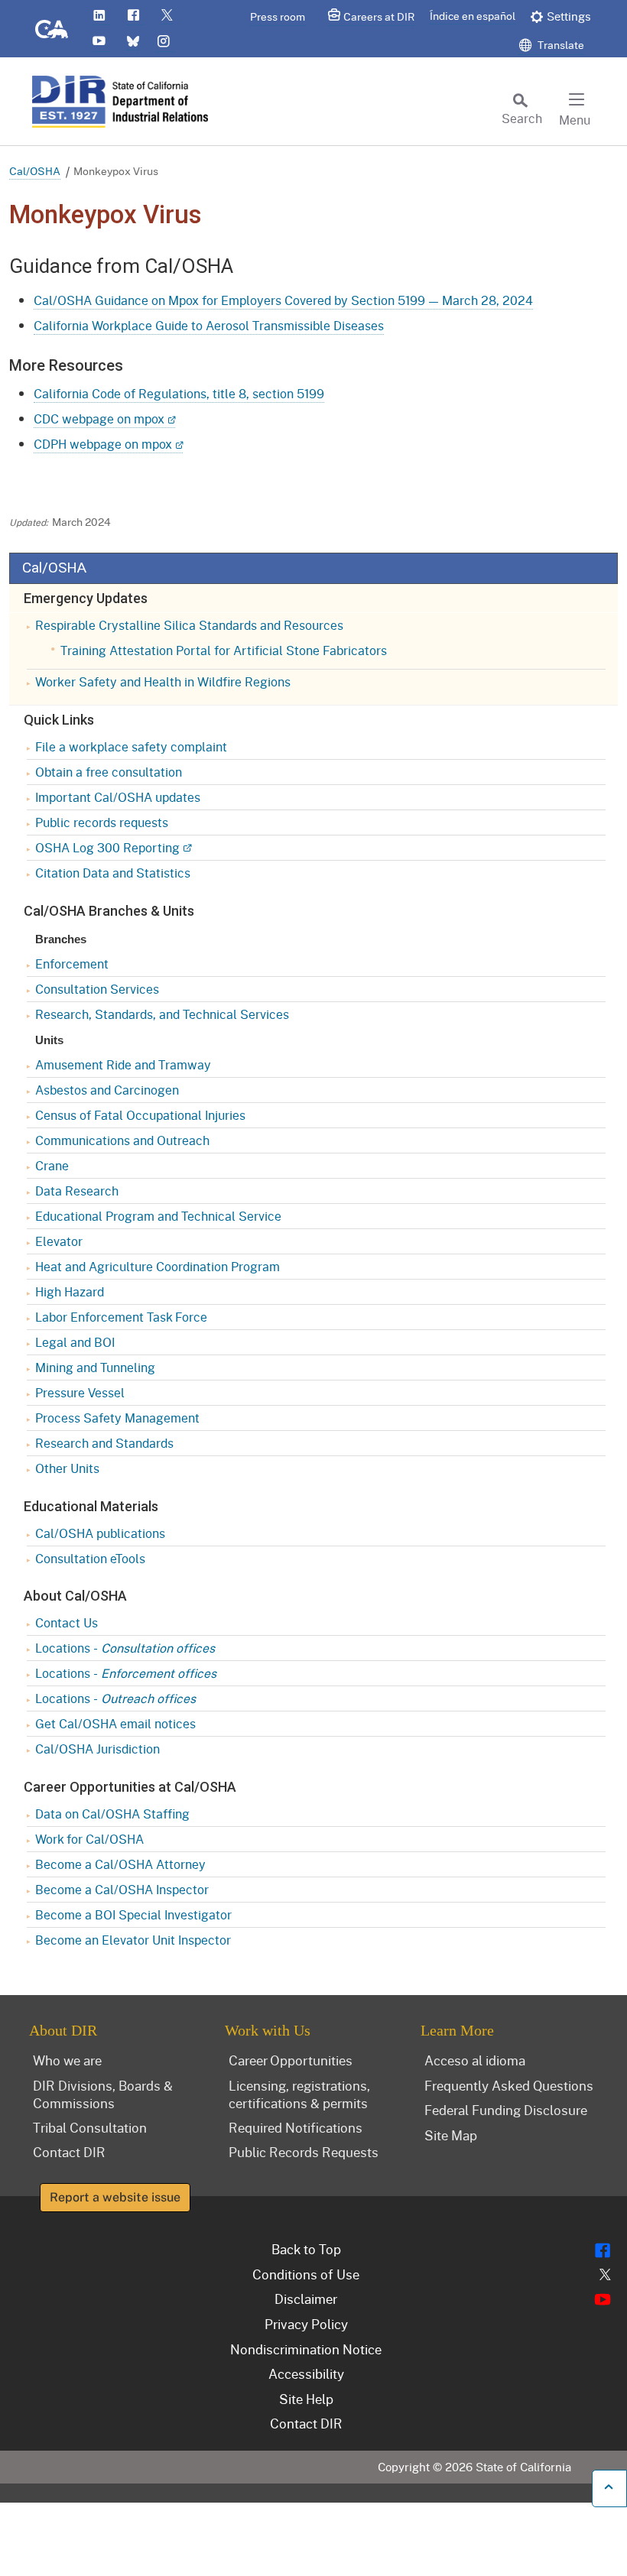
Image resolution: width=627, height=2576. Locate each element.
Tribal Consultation (90, 2127)
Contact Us (67, 1622)
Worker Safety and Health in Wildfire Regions (163, 681)
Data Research (77, 1191)
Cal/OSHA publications (100, 1533)
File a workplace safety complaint (131, 746)
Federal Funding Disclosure (506, 2110)
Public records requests (102, 822)
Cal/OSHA (35, 171)
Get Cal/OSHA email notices (115, 1723)
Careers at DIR (379, 16)
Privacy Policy (306, 2324)
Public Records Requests (304, 2152)
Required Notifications (296, 2127)
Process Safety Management (117, 1418)
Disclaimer (306, 2299)
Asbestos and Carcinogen (107, 1090)
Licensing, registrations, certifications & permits (299, 2094)
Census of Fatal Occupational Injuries (140, 1115)
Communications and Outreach (122, 1140)
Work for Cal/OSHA (89, 1839)
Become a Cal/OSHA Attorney (120, 1864)
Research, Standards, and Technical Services (162, 1014)
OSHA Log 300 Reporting (107, 847)
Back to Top (306, 2249)
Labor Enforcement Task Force (121, 1317)
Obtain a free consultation (109, 772)
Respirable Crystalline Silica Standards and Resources (189, 625)
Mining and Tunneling (95, 1367)
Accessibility (306, 2373)
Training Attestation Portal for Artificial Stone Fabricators (224, 650)
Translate (560, 45)
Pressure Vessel (80, 1392)
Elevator (59, 1241)
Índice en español (473, 16)
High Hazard (70, 1291)
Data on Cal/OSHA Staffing (112, 1814)
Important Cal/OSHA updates (118, 797)
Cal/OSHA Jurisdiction (97, 1749)
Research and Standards (104, 1443)
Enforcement (72, 964)
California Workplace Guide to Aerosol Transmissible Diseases (209, 325)
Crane (52, 1165)
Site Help (306, 2399)
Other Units (67, 1468)
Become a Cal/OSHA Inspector (122, 1889)
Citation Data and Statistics (113, 873)
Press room (278, 16)
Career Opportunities (291, 2060)
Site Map (451, 2135)
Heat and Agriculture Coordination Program (158, 1266)
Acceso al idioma (475, 2060)
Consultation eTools (90, 1558)
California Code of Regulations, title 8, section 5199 (179, 393)
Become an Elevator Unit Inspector (133, 1940)
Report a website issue (115, 2197)
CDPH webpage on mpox (103, 444)
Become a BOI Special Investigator (133, 1914)
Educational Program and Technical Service (158, 1216)
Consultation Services (97, 989)
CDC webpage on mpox (99, 419)
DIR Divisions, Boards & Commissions (103, 2094)
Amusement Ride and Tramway (123, 1064)
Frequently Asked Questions (509, 2085)
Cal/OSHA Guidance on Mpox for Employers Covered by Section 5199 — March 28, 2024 (283, 300)
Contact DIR (69, 2152)
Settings (569, 16)
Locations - (125, 1648)
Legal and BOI (75, 1342)
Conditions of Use (306, 2274)
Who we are (67, 2060)
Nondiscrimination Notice (306, 2349)
